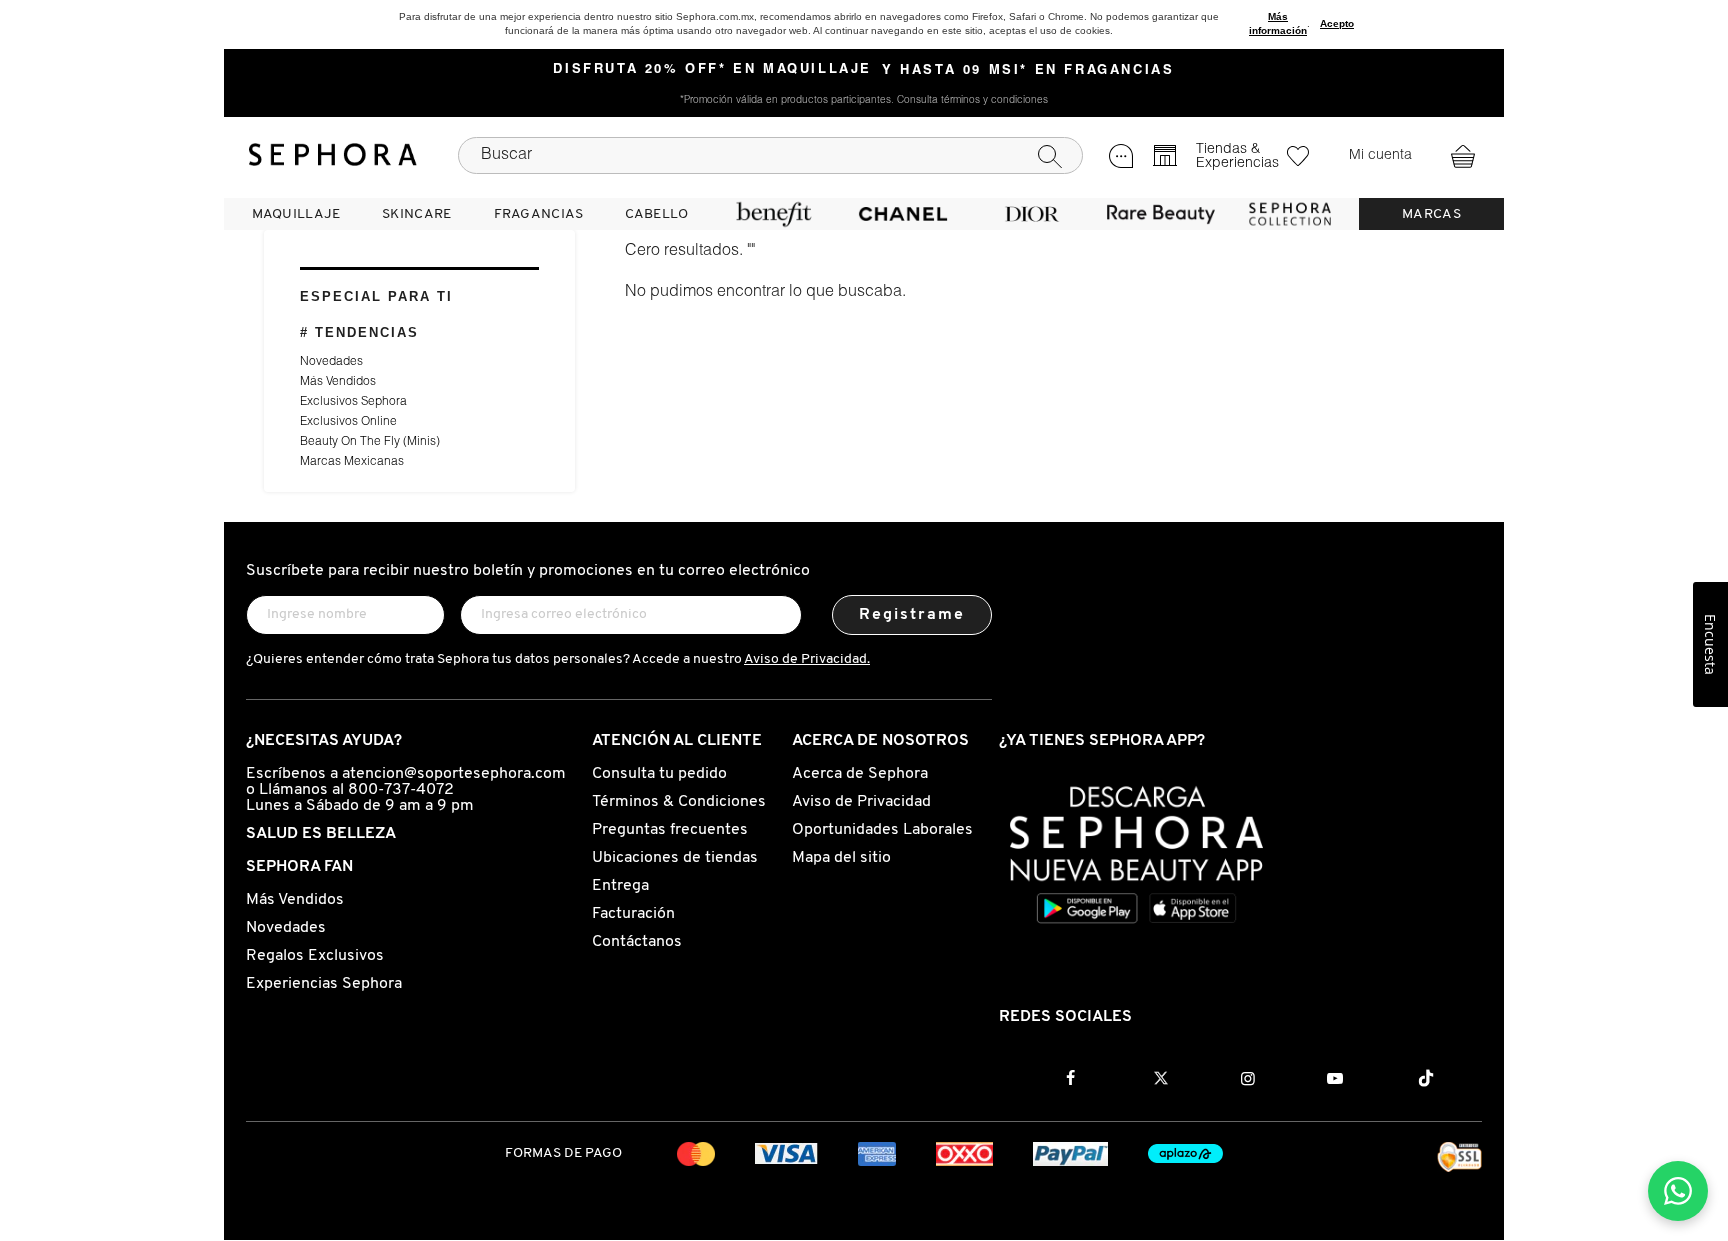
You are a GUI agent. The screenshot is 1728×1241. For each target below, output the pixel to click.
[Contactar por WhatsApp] (1678, 1191)
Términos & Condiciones (679, 802)
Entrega (620, 886)
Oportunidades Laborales (882, 830)
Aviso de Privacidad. (807, 659)
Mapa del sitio (841, 858)
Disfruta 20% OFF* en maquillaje (712, 70)
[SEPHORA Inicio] (333, 155)
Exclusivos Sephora (353, 402)
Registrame (912, 615)
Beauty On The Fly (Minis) (370, 442)
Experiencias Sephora (324, 984)
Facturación (633, 914)
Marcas (1431, 214)
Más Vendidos (338, 382)
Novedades (331, 362)
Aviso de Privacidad (861, 802)
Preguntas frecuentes (670, 830)
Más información (1278, 23)
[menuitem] (296, 214)
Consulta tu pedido (659, 774)
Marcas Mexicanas (352, 462)
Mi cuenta (1380, 156)
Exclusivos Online (348, 422)
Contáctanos (637, 942)
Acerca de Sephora (860, 774)
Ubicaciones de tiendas (675, 858)
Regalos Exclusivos (315, 956)
